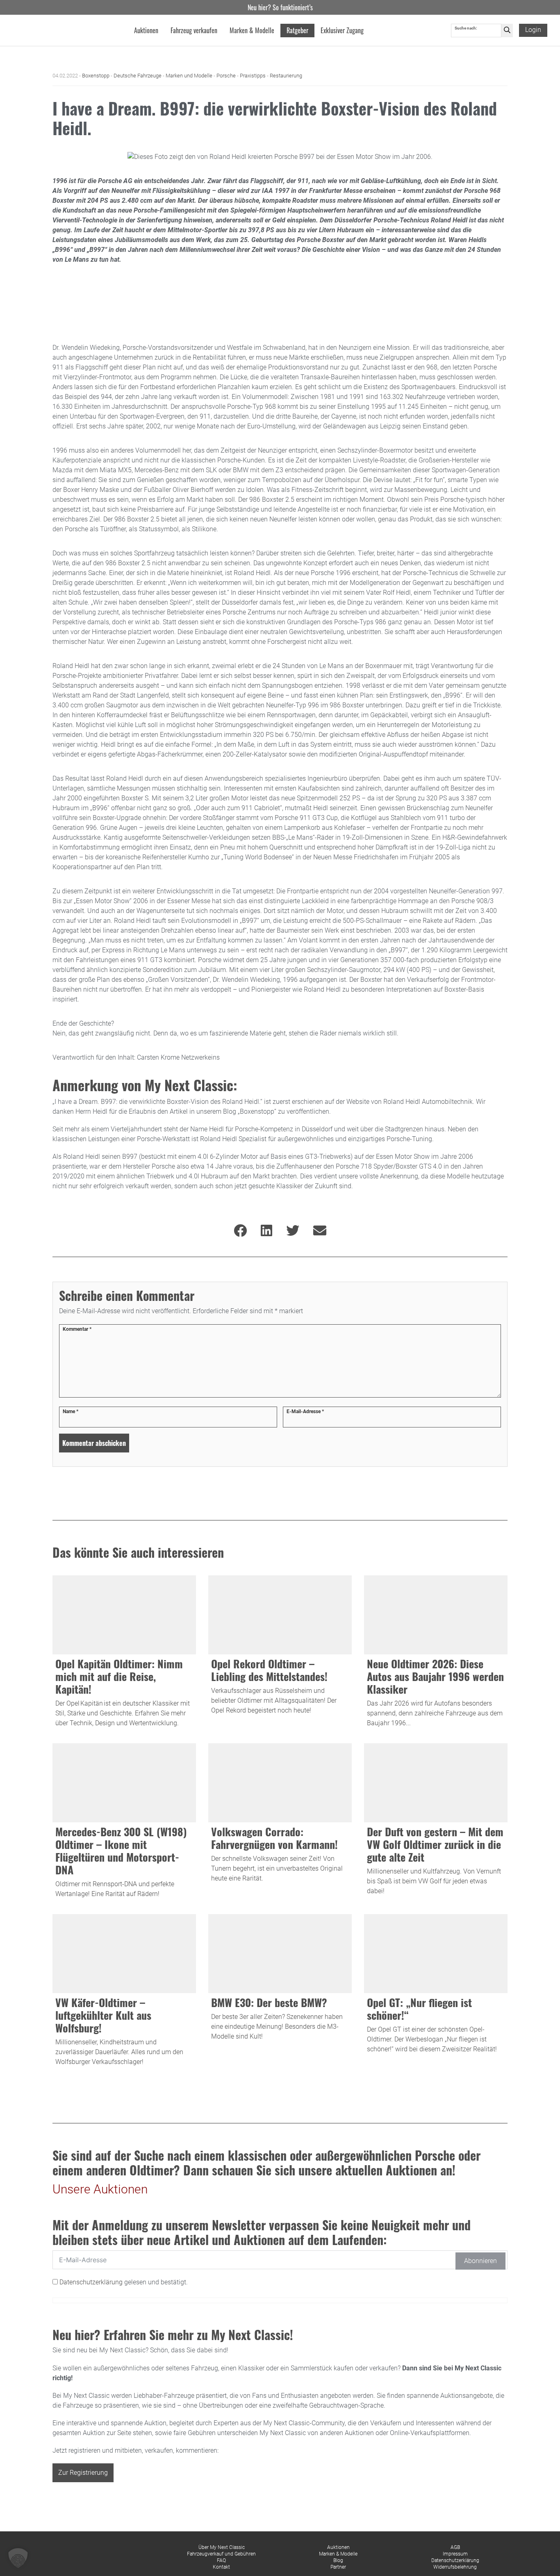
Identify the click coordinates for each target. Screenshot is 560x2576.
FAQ (221, 2560)
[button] (18, 2558)
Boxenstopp (96, 76)
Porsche (226, 76)
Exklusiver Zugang (342, 30)
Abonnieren (480, 2261)
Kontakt (221, 2567)
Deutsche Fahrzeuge (138, 76)
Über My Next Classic (222, 2547)
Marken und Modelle (189, 76)
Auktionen (338, 2547)
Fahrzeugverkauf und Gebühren (221, 2554)
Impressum (455, 2554)
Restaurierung (286, 76)
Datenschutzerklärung (92, 2282)
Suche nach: (466, 28)
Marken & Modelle (338, 2554)
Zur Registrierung (83, 2473)
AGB (455, 2547)
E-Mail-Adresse (305, 1411)
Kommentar (77, 1329)
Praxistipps (253, 76)
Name (71, 1411)
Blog (338, 2560)
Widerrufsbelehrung (455, 2567)
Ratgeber (297, 30)
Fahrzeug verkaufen (194, 30)
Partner (338, 2567)
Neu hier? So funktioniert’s (280, 7)
